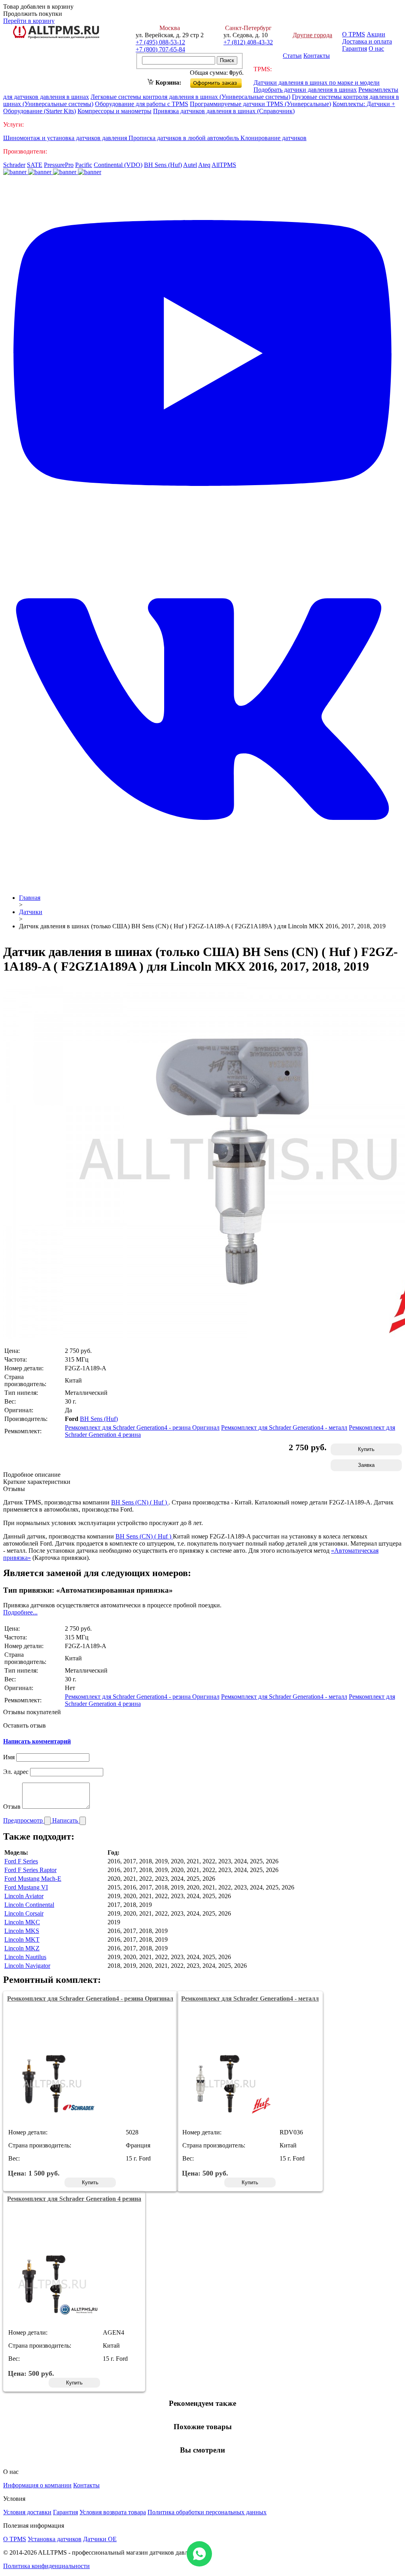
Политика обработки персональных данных (207, 2512)
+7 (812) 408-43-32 (248, 42)
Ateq (204, 165)
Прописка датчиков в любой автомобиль (185, 138)
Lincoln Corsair (24, 1913)
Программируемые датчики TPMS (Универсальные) (260, 104)
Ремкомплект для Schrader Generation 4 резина (74, 2199)
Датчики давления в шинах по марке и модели (317, 83)
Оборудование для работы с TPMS (142, 104)
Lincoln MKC (22, 1922)
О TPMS (354, 34)
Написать (66, 1820)
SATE (35, 165)
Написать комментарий (37, 1741)
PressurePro (59, 165)
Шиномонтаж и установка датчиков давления (66, 138)
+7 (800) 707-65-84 (160, 49)
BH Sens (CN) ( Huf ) (140, 1502)
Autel (190, 165)
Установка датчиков (55, 2539)
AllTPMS (224, 165)
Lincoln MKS (22, 1931)
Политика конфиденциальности (46, 2566)
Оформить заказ (222, 81)
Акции (376, 34)
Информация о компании (37, 2485)
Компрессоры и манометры (114, 111)
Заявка (366, 1465)
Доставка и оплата (367, 41)
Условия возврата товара (113, 2512)
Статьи (292, 56)
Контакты (317, 56)
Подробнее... (20, 1612)
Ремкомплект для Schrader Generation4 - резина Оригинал (142, 1427)
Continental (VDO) (118, 165)
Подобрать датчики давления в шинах (305, 90)
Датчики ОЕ (100, 2539)
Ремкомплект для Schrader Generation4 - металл (284, 1427)
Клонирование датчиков (273, 138)
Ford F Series (21, 1861)
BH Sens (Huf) (163, 165)
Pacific (84, 165)
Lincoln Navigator (27, 1966)
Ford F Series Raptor (30, 1870)
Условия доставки (27, 2512)
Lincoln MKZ (22, 1948)
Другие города (312, 35)
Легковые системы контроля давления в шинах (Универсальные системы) (190, 97)
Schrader (14, 165)
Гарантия (355, 48)
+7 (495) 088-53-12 (160, 42)
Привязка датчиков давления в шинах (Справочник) (224, 111)
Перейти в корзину (29, 21)
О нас (376, 48)
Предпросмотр (24, 1820)
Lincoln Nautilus (25, 1957)
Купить (366, 1449)
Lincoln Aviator (24, 1896)
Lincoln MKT (22, 1940)
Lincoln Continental (29, 1905)
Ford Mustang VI (26, 1887)
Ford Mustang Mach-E (33, 1879)
